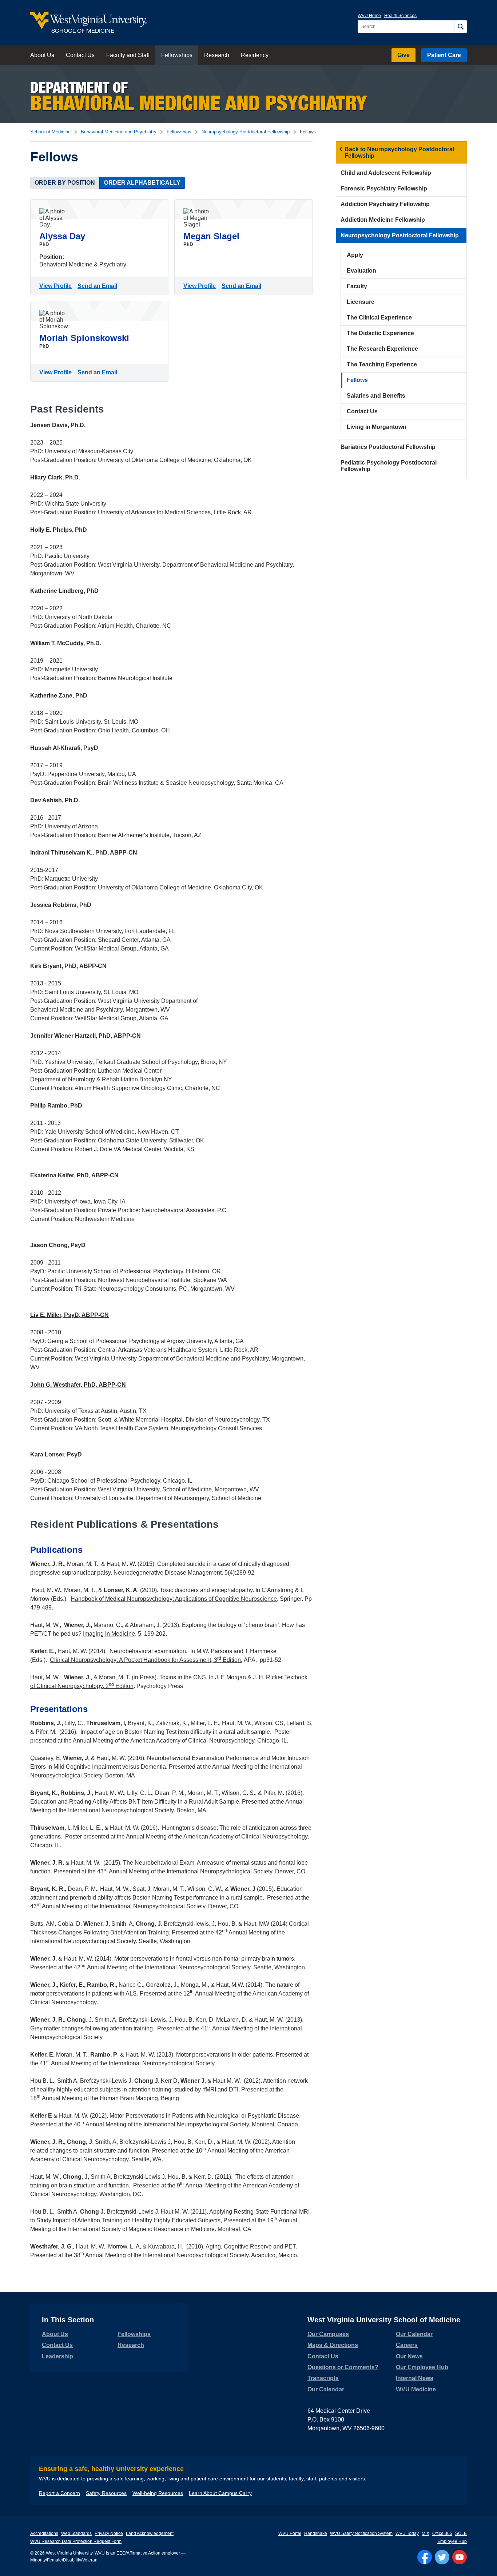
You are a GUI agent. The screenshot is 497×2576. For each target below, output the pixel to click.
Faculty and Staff (128, 55)
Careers (407, 2345)
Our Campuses (328, 2334)
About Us (42, 55)
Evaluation (361, 271)
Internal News (415, 2378)
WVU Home (369, 16)
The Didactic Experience (380, 333)
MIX (426, 2533)
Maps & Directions (333, 2345)
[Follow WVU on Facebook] (425, 2557)
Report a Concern (59, 2493)
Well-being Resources (158, 2493)
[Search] (460, 27)
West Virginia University (69, 2553)
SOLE (461, 2533)
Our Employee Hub (422, 2367)
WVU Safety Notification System (361, 2533)
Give (403, 55)
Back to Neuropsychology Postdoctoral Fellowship (399, 152)
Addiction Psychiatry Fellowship (385, 204)
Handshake (316, 2533)
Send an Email (99, 286)
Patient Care (444, 55)
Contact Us (80, 55)
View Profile (57, 286)
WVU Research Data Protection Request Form (76, 2541)
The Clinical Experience (379, 318)
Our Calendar (326, 2389)
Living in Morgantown (377, 427)
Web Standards (76, 2533)
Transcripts (323, 2378)
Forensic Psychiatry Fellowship (384, 188)
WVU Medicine (416, 2389)
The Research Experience (382, 349)
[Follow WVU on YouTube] (460, 2557)
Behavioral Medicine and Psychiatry (119, 132)
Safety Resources (106, 2493)
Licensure (361, 302)
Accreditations (44, 2533)
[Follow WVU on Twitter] (442, 2557)
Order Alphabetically (142, 183)
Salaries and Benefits (376, 396)
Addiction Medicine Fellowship (383, 220)
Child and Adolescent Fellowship (386, 173)
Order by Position (65, 183)
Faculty (357, 286)
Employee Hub (452, 2541)
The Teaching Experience (382, 364)
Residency (255, 55)
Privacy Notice (109, 2533)
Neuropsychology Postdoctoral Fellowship (246, 132)
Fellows (357, 380)
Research (217, 55)
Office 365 (442, 2533)
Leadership (57, 2356)
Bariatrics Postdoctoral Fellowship (388, 447)
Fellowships (177, 55)
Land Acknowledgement (150, 2533)
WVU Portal (290, 2533)
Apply (355, 255)
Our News (409, 2356)
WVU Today (407, 2533)
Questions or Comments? (343, 2367)
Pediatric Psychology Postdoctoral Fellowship (389, 466)
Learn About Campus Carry (220, 2493)
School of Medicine (50, 132)
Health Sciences (400, 16)
